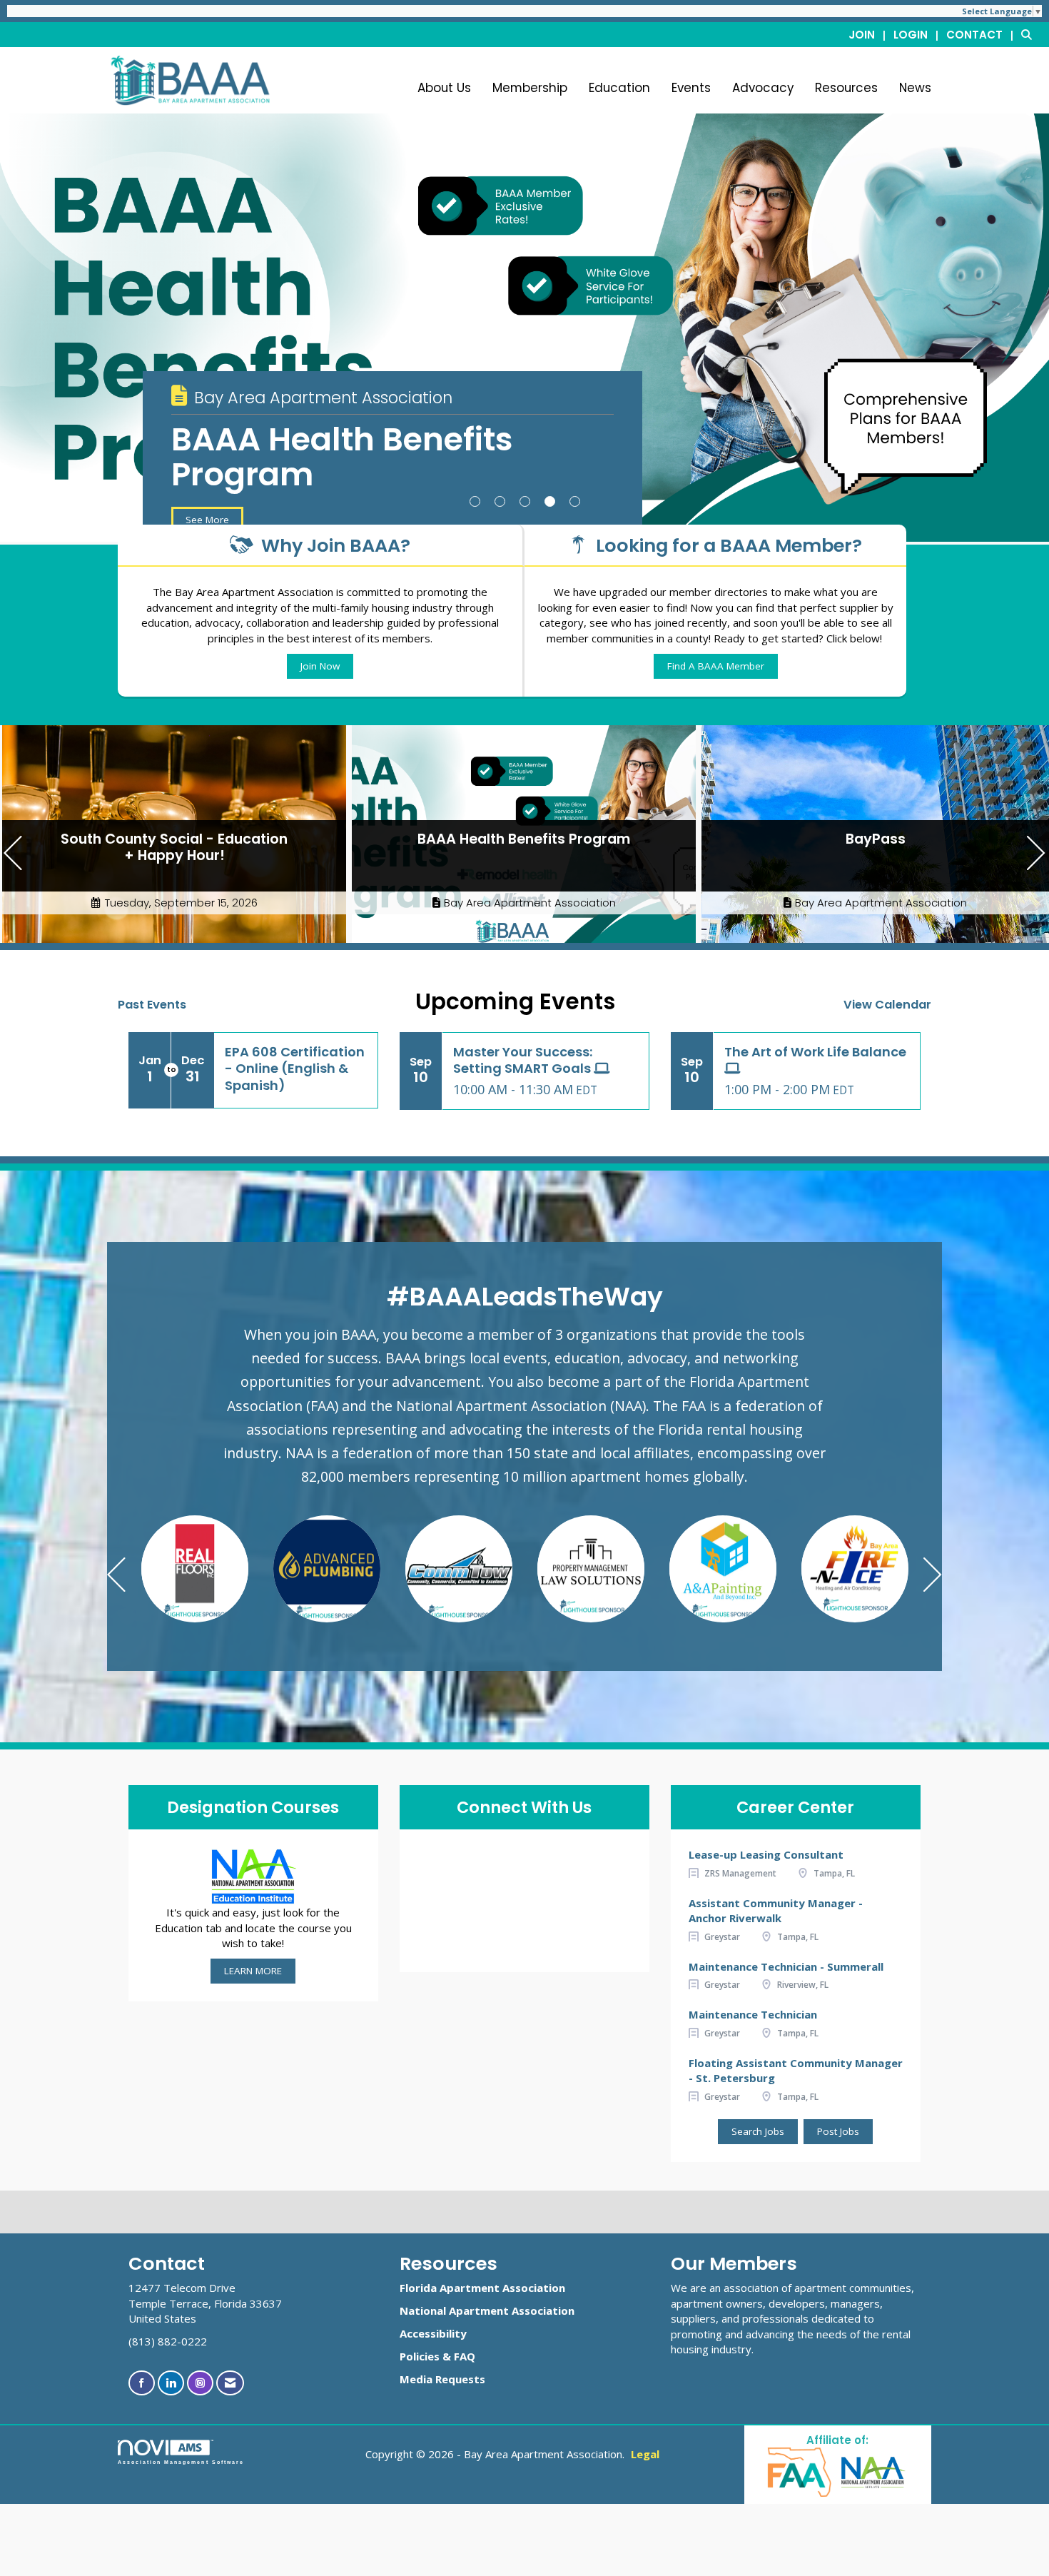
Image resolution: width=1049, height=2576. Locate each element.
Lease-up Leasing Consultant (766, 1854)
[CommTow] (195, 1569)
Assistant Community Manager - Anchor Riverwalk (776, 1910)
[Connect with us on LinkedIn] (171, 2383)
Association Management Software (181, 2462)
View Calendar (887, 1005)
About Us (444, 88)
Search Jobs (758, 2131)
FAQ (465, 2356)
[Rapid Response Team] (855, 1569)
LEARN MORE (253, 1971)
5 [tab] (575, 501)
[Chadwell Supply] (723, 1569)
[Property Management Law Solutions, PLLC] (327, 1569)
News (915, 88)
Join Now (320, 666)
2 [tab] (500, 501)
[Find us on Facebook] (142, 2383)
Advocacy (763, 88)
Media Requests (442, 2379)
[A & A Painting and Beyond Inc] (459, 1569)
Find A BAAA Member (716, 666)
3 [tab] (525, 501)
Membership (530, 88)
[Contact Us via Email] (230, 2383)
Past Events (152, 1005)
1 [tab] (475, 501)
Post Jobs (838, 2131)
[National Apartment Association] (253, 1875)
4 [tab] (550, 501)
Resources (846, 88)
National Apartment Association (487, 2310)
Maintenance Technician (753, 2014)
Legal (645, 2454)
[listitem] (870, 34)
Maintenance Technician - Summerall (786, 1966)
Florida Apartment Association (482, 2288)
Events (691, 88)
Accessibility (433, 2333)
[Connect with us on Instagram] (200, 2383)
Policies (420, 2356)
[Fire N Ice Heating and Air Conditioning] (591, 1569)
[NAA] (873, 2471)
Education (619, 88)
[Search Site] (1030, 34)
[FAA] (800, 2471)
